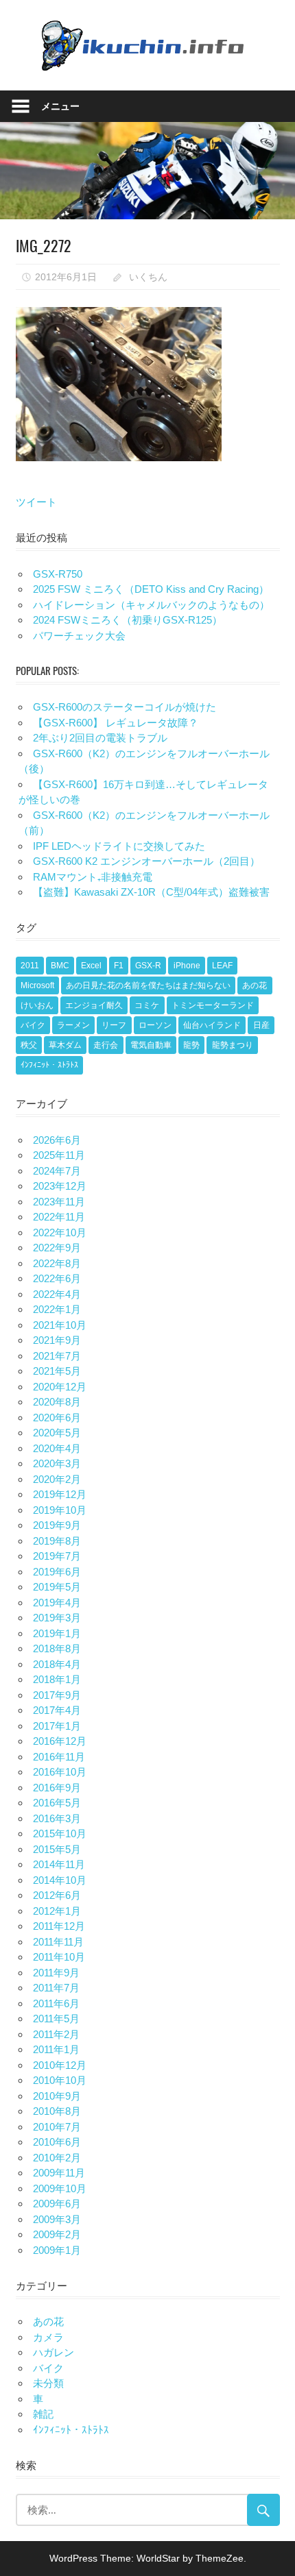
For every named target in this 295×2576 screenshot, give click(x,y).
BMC (60, 966)
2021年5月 (57, 1371)
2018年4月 (57, 1664)
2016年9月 (57, 1788)
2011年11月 (58, 1942)
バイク (33, 1025)
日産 (261, 1025)
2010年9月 (57, 2096)
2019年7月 (57, 1556)
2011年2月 (56, 2034)
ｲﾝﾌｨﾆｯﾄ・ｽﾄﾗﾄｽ (49, 1065)
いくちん (148, 277)
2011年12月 (59, 1926)
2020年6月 (57, 1418)
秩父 (29, 1045)
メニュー (60, 106)
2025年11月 (59, 1155)
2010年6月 (57, 2142)
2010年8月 (57, 2111)
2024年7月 (57, 1171)
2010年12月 (60, 2065)
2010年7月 (57, 2127)
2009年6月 (57, 2204)
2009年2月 (57, 2234)
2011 (30, 966)
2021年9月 (57, 1340)
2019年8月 (57, 1541)
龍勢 (191, 1045)
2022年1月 (57, 1309)
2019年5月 (57, 1587)
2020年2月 (57, 1479)
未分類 (48, 2383)
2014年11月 (59, 1864)
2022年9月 (57, 1248)
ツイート (36, 502)
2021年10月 (60, 1325)
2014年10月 (60, 1880)
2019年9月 (57, 1525)
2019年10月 (60, 1510)
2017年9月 (57, 1695)
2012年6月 (57, 1895)
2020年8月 (57, 1402)
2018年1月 (57, 1679)
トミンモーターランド (213, 1005)
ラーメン (73, 1025)
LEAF (222, 966)
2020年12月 (60, 1387)
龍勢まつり (233, 1045)
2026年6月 (57, 1140)
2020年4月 (57, 1448)
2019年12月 (60, 1494)
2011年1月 (56, 2049)
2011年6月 (56, 2003)
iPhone (187, 966)
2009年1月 (57, 2250)
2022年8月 (57, 1263)
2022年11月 (59, 1217)
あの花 (255, 985)
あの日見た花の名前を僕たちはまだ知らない (148, 985)
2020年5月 (57, 1433)
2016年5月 (57, 1803)
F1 (119, 966)
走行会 (106, 1045)
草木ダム (65, 1045)
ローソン (155, 1025)
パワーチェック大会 (79, 636)
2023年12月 (60, 1186)
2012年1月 (57, 1911)
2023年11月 (59, 1202)
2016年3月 (57, 1818)
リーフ (114, 1025)
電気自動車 (151, 1045)
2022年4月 (57, 1294)
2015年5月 (57, 1849)
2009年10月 (60, 2188)
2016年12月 (60, 1741)
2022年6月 (57, 1278)
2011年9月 (56, 1973)
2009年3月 (57, 2219)
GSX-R (148, 966)
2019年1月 (57, 1633)
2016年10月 (60, 1772)
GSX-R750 (58, 574)
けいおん (37, 1005)
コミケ (147, 1005)
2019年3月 (57, 1618)
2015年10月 (60, 1833)
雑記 (43, 2414)
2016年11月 (59, 1757)
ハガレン (54, 2352)
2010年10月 (60, 2080)
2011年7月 (56, 1988)
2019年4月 (57, 1603)
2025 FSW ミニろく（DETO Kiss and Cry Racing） (151, 589)
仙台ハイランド (212, 1025)
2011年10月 (59, 1957)
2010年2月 (57, 2158)
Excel (91, 966)
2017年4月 (57, 1710)
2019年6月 (57, 1572)
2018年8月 (57, 1648)
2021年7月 (57, 1356)
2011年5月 (56, 2019)
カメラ (48, 2337)
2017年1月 (57, 1726)
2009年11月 (59, 2173)
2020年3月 (57, 1463)
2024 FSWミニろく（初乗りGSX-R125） (128, 620)
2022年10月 (60, 1232)
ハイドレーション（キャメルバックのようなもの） (151, 605)
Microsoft (37, 985)
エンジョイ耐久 (94, 1005)
